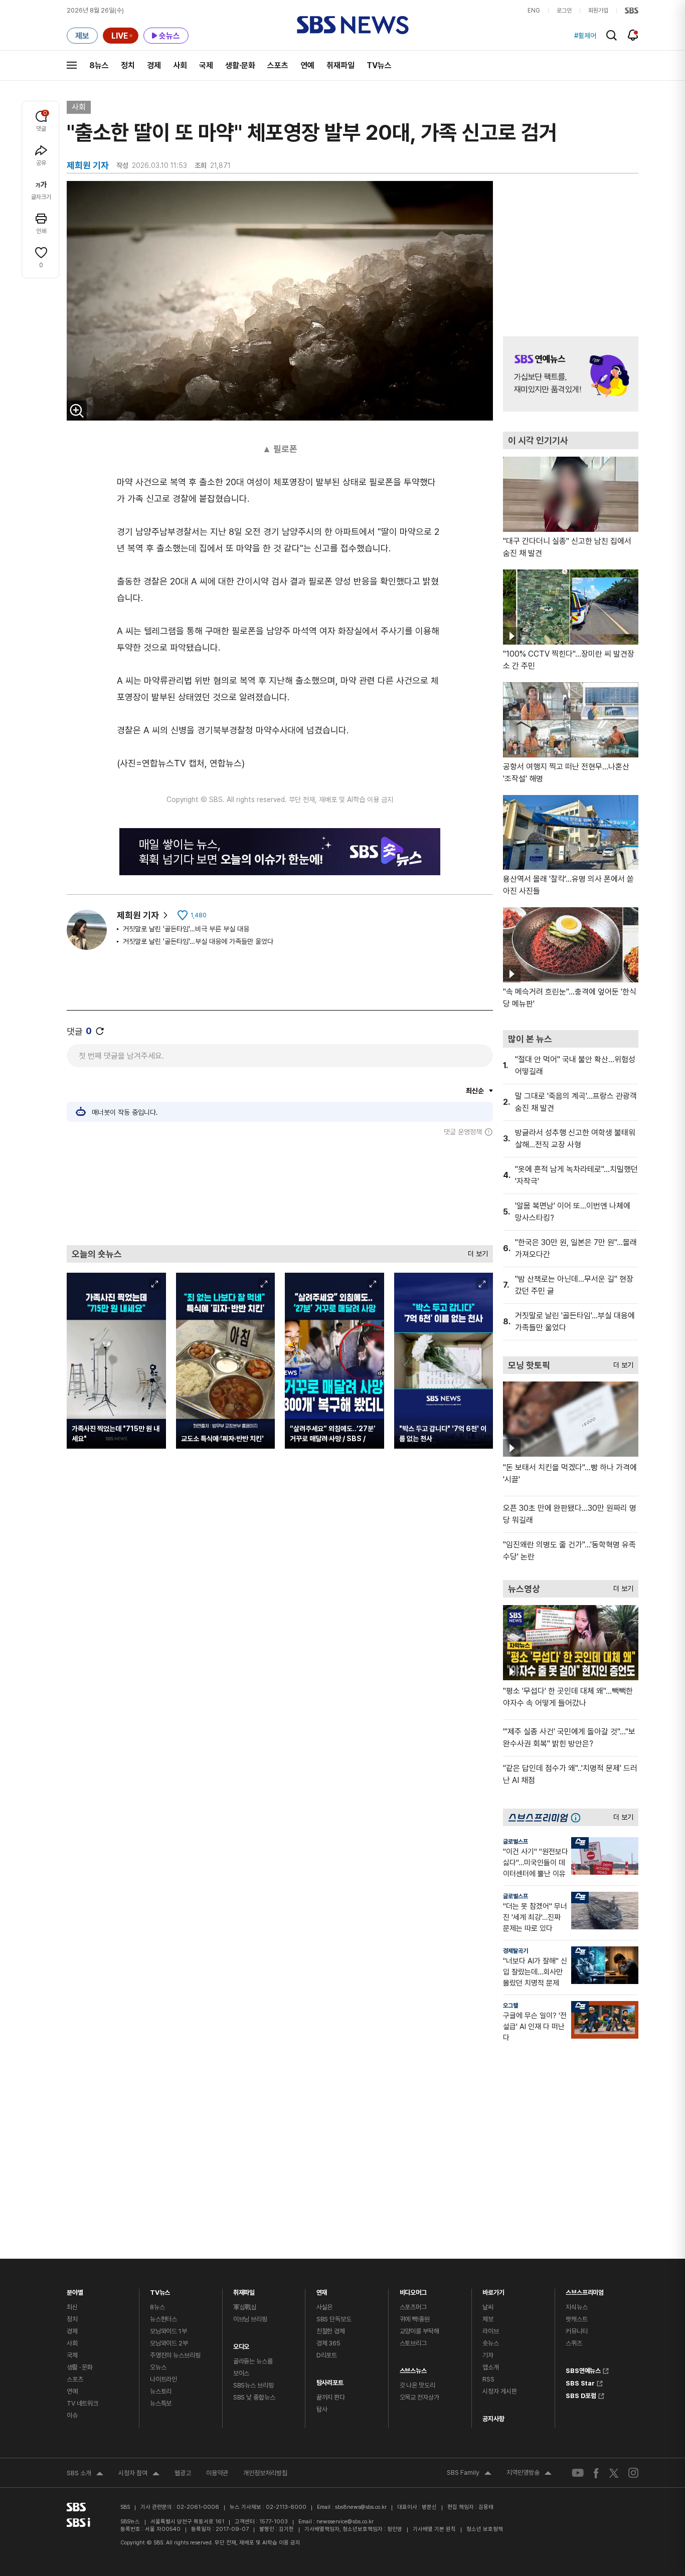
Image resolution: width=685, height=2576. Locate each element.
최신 (72, 2307)
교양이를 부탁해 (419, 2331)
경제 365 (328, 2343)
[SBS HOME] (632, 11)
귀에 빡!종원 (415, 2319)
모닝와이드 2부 (169, 2343)
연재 (322, 2290)
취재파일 (340, 65)
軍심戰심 (245, 2307)
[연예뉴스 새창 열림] (571, 374)
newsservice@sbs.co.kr (345, 2522)
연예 (307, 65)
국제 (206, 65)
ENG (534, 11)
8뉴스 (99, 65)
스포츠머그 (413, 2307)
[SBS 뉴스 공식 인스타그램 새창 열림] (633, 2473)
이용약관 (217, 2473)
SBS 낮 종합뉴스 (254, 2397)
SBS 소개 (85, 2474)
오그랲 (510, 2006)
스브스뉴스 (413, 2368)
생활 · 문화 (80, 2367)
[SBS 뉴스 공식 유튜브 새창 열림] (578, 2473)
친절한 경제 (331, 2331)
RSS (488, 2379)
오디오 (241, 2344)
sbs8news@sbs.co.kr (361, 2507)
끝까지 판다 (331, 2397)
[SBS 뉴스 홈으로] (353, 25)
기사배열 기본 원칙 (434, 2529)
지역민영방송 (529, 2474)
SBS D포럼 (581, 2395)
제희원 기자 (138, 915)
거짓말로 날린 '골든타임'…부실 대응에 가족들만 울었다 (198, 941)
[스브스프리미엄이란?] (578, 1817)
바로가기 (493, 2290)
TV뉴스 (379, 65)
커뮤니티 (576, 2331)
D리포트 (327, 2355)
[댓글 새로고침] (100, 1031)
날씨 (488, 2307)
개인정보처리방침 (265, 2473)
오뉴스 (158, 2367)
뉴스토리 (161, 2391)
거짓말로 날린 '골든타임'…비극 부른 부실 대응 (186, 929)
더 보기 (475, 1251)
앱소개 (491, 2367)
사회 (180, 65)
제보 (488, 2319)
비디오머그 (413, 2290)
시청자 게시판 (499, 2391)
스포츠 (278, 65)
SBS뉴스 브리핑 (253, 2385)
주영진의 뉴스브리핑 (175, 2355)
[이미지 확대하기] (77, 411)
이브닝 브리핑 (250, 2319)
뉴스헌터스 (163, 2319)
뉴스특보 (161, 2403)
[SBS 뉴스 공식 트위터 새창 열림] (614, 2472)
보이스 (241, 2373)
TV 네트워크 (82, 2403)
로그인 (564, 11)
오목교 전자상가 (419, 2397)
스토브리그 (413, 2343)
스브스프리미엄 (585, 2290)
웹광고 (183, 2473)
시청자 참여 (139, 2474)
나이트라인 (163, 2379)
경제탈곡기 (516, 1951)
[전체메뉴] (72, 65)
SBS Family (469, 2474)
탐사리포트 (330, 2380)
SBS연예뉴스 (583, 2369)
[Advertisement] (280, 1191)
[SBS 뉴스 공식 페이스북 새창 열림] (596, 2473)
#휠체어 (585, 36)
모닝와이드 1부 (168, 2331)
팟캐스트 (576, 2319)
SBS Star (580, 2382)
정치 (128, 65)
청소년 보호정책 (485, 2529)
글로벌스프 (516, 1842)
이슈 (72, 2415)
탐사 (322, 2409)
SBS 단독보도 (334, 2319)
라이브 (491, 2331)
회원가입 (598, 11)
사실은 (325, 2307)
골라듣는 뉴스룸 (253, 2361)
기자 (488, 2355)
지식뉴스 (576, 2307)
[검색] (612, 35)
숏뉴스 (491, 2343)
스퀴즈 (574, 2343)
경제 (154, 65)
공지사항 (493, 2419)
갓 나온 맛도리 (417, 2385)
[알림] (633, 35)
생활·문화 (240, 65)
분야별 (75, 2290)
